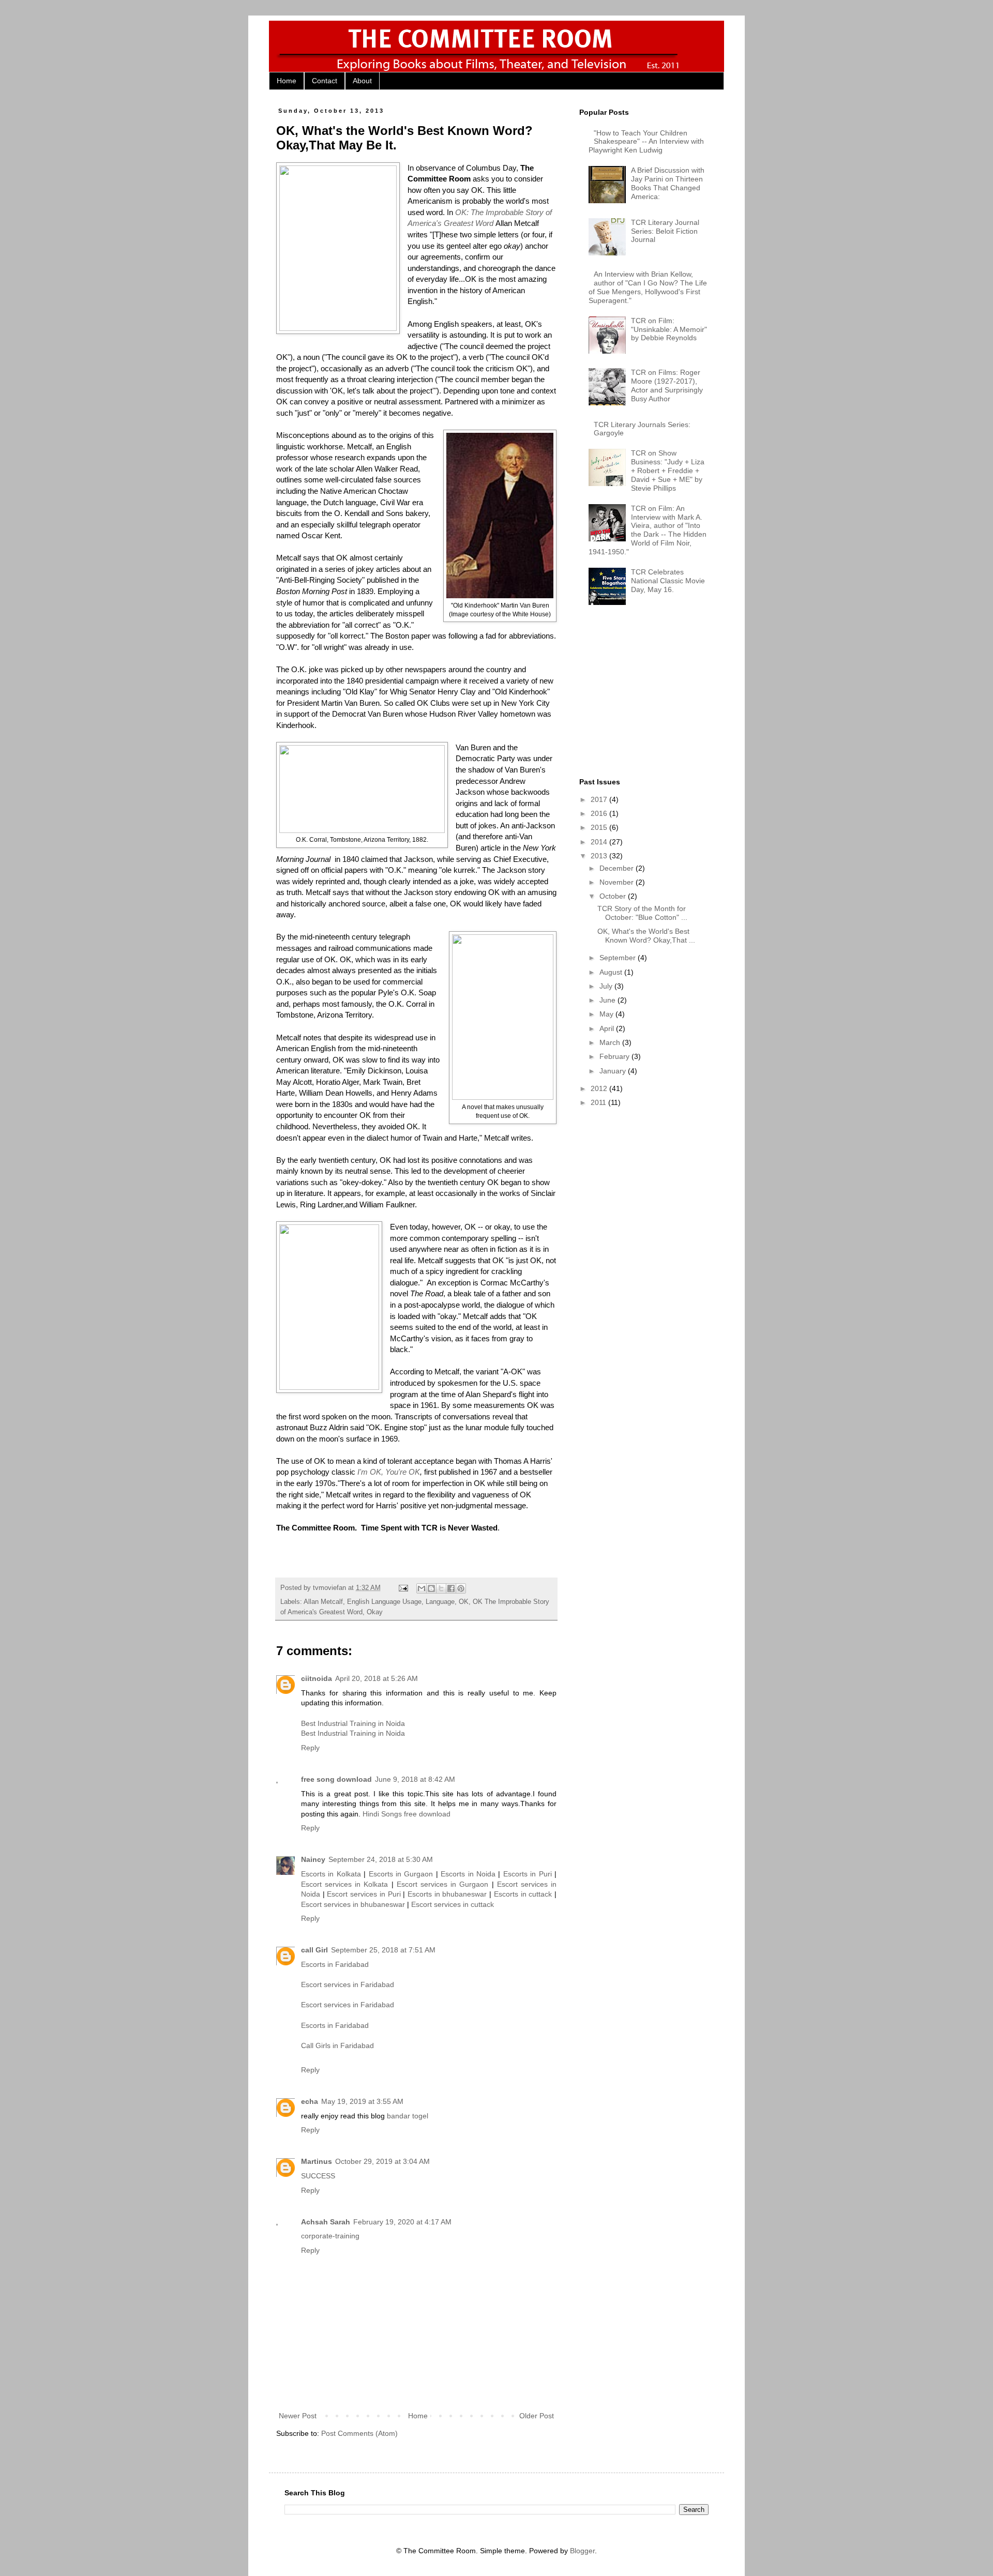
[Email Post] (403, 1588)
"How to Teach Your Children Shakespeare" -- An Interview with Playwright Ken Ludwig (646, 142)
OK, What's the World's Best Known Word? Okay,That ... (646, 936)
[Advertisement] (657, 695)
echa (310, 2101)
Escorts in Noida (468, 1874)
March (611, 1042)
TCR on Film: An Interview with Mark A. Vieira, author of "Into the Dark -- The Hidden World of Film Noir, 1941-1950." (648, 530)
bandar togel (408, 2116)
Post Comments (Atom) (359, 2433)
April (608, 1028)
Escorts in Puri (528, 1874)
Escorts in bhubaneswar (447, 1894)
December (618, 868)
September (619, 958)
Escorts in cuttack (523, 1894)
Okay (375, 1612)
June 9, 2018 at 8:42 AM (415, 1779)
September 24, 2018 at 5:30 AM (381, 1859)
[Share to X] (441, 1588)
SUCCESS (318, 2176)
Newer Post (298, 2416)
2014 (600, 842)
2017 (600, 799)
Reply (310, 1748)
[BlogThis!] (431, 1588)
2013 (600, 856)
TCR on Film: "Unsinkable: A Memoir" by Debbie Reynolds (669, 329)
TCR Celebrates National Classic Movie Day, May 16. (668, 581)
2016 (600, 813)
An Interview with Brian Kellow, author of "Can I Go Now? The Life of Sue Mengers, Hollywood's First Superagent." (648, 287)
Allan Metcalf (323, 1602)
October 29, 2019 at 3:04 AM (382, 2161)
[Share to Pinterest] (461, 1588)
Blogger (582, 2551)
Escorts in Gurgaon (401, 1874)
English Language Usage (384, 1602)
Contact (325, 81)
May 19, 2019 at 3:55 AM (362, 2101)
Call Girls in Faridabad (337, 2045)
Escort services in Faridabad (348, 1984)
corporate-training (330, 2236)
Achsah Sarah (326, 2222)
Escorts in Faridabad (335, 1964)
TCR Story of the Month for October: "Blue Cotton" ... (642, 913)
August (612, 972)
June (608, 1000)
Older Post (537, 2416)
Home (287, 81)
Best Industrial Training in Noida (353, 1723)
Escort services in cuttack (453, 1904)
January (614, 1071)
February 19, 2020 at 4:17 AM (402, 2222)
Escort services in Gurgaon (443, 1884)
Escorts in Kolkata (331, 1874)
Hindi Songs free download (407, 1814)
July (607, 986)
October (614, 896)
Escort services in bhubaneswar (353, 1904)
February (615, 1056)
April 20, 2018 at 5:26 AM (377, 1678)
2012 (600, 1088)
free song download (336, 1779)
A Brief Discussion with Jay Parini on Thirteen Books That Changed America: (668, 183)
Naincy (313, 1859)
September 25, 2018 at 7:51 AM (383, 1950)
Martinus (317, 2161)
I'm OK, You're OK (389, 1472)
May (607, 1014)
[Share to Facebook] (451, 1588)
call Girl (314, 1950)
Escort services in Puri (364, 1894)
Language (440, 1602)
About (362, 81)
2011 (599, 1102)
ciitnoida (317, 1678)
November (618, 882)
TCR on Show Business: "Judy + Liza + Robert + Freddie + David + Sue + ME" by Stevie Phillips (668, 470)
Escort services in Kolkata (345, 1884)
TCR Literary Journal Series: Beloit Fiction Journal (665, 231)
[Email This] (422, 1588)
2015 (600, 827)
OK (464, 1602)
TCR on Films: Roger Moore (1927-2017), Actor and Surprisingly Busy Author (667, 385)
